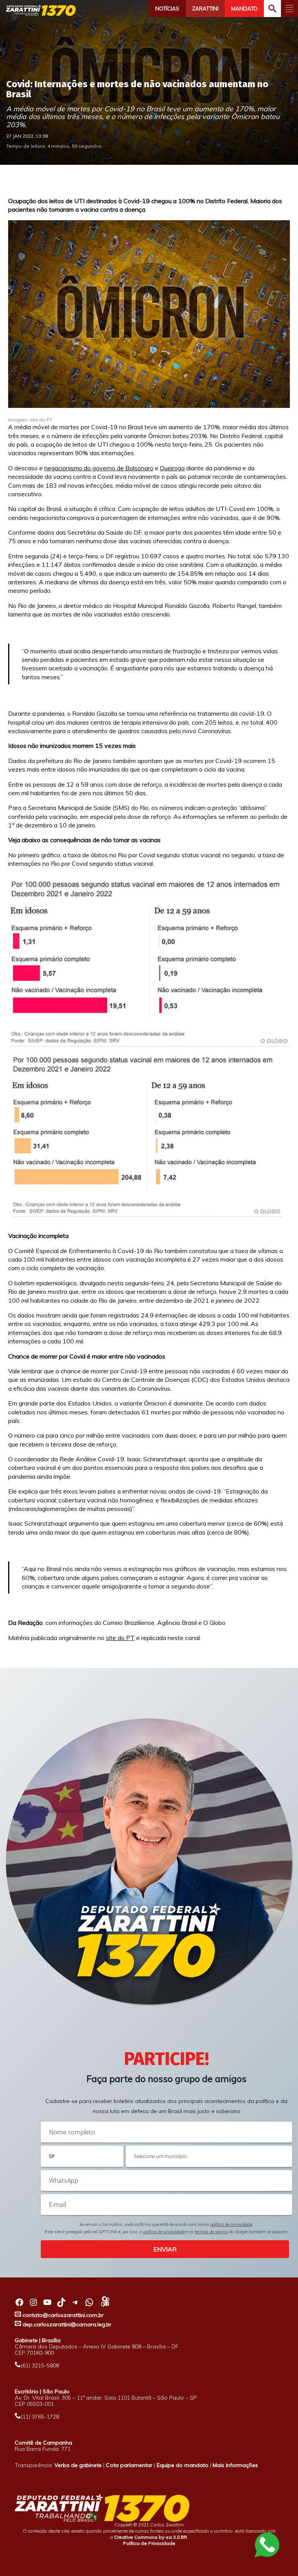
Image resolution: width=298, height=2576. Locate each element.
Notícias (167, 9)
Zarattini (205, 9)
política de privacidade (231, 2224)
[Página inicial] (41, 10)
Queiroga (172, 468)
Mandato (244, 9)
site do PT (120, 1638)
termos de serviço (211, 2232)
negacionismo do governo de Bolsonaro (99, 468)
